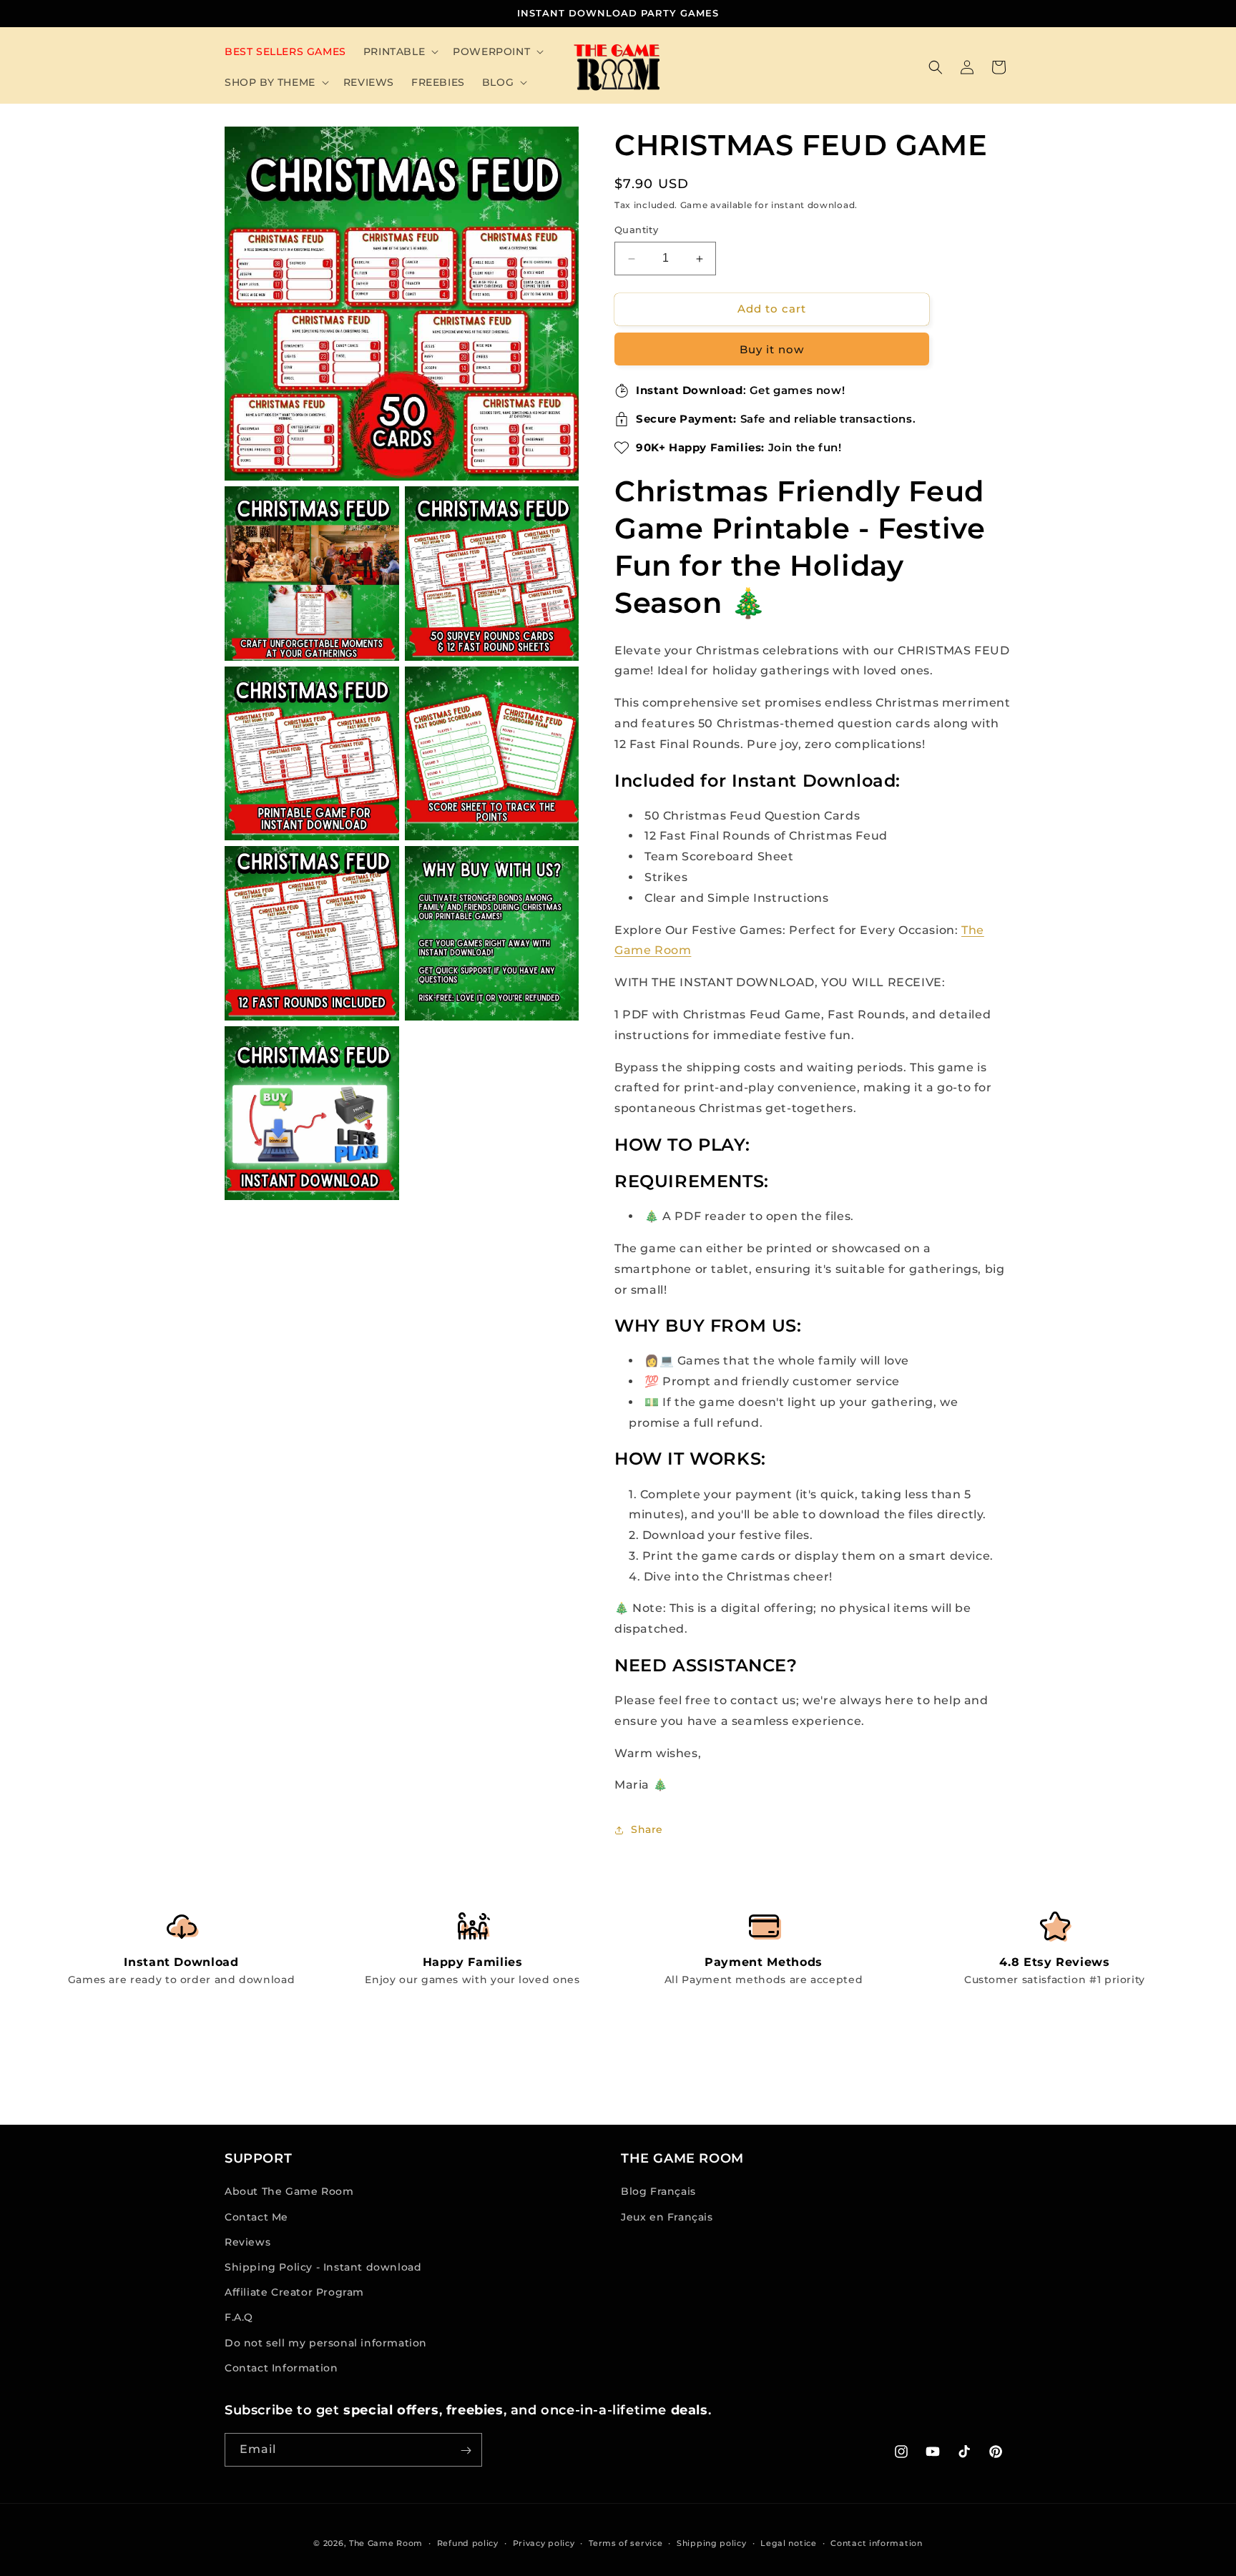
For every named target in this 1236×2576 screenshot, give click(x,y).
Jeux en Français (667, 2217)
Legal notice (788, 2542)
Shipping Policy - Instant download (323, 2267)
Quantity (636, 230)
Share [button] (647, 1829)
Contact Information (281, 2368)
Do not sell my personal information (326, 2343)
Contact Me (256, 2217)
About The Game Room (289, 2192)
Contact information (876, 2542)
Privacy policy (544, 2542)
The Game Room (386, 2543)
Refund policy (468, 2542)
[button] (399, 51)
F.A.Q (239, 2318)
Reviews (247, 2242)
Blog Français (658, 2192)
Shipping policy (712, 2542)
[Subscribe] (466, 2450)
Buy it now (772, 349)
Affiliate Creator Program (294, 2292)
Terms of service (626, 2542)
